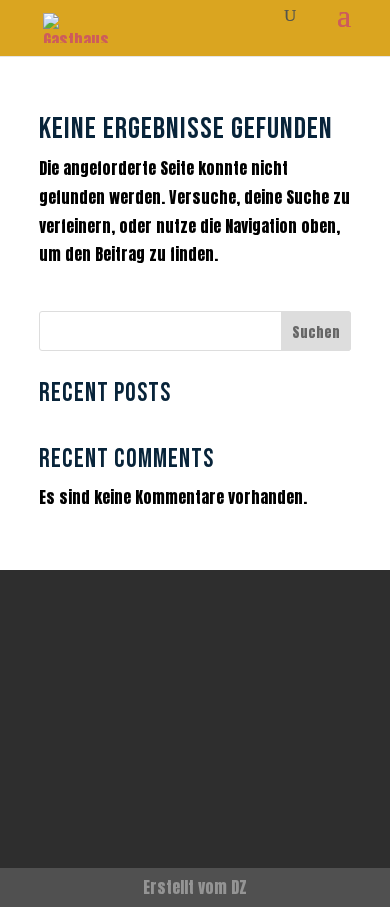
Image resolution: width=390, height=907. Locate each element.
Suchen (316, 332)
